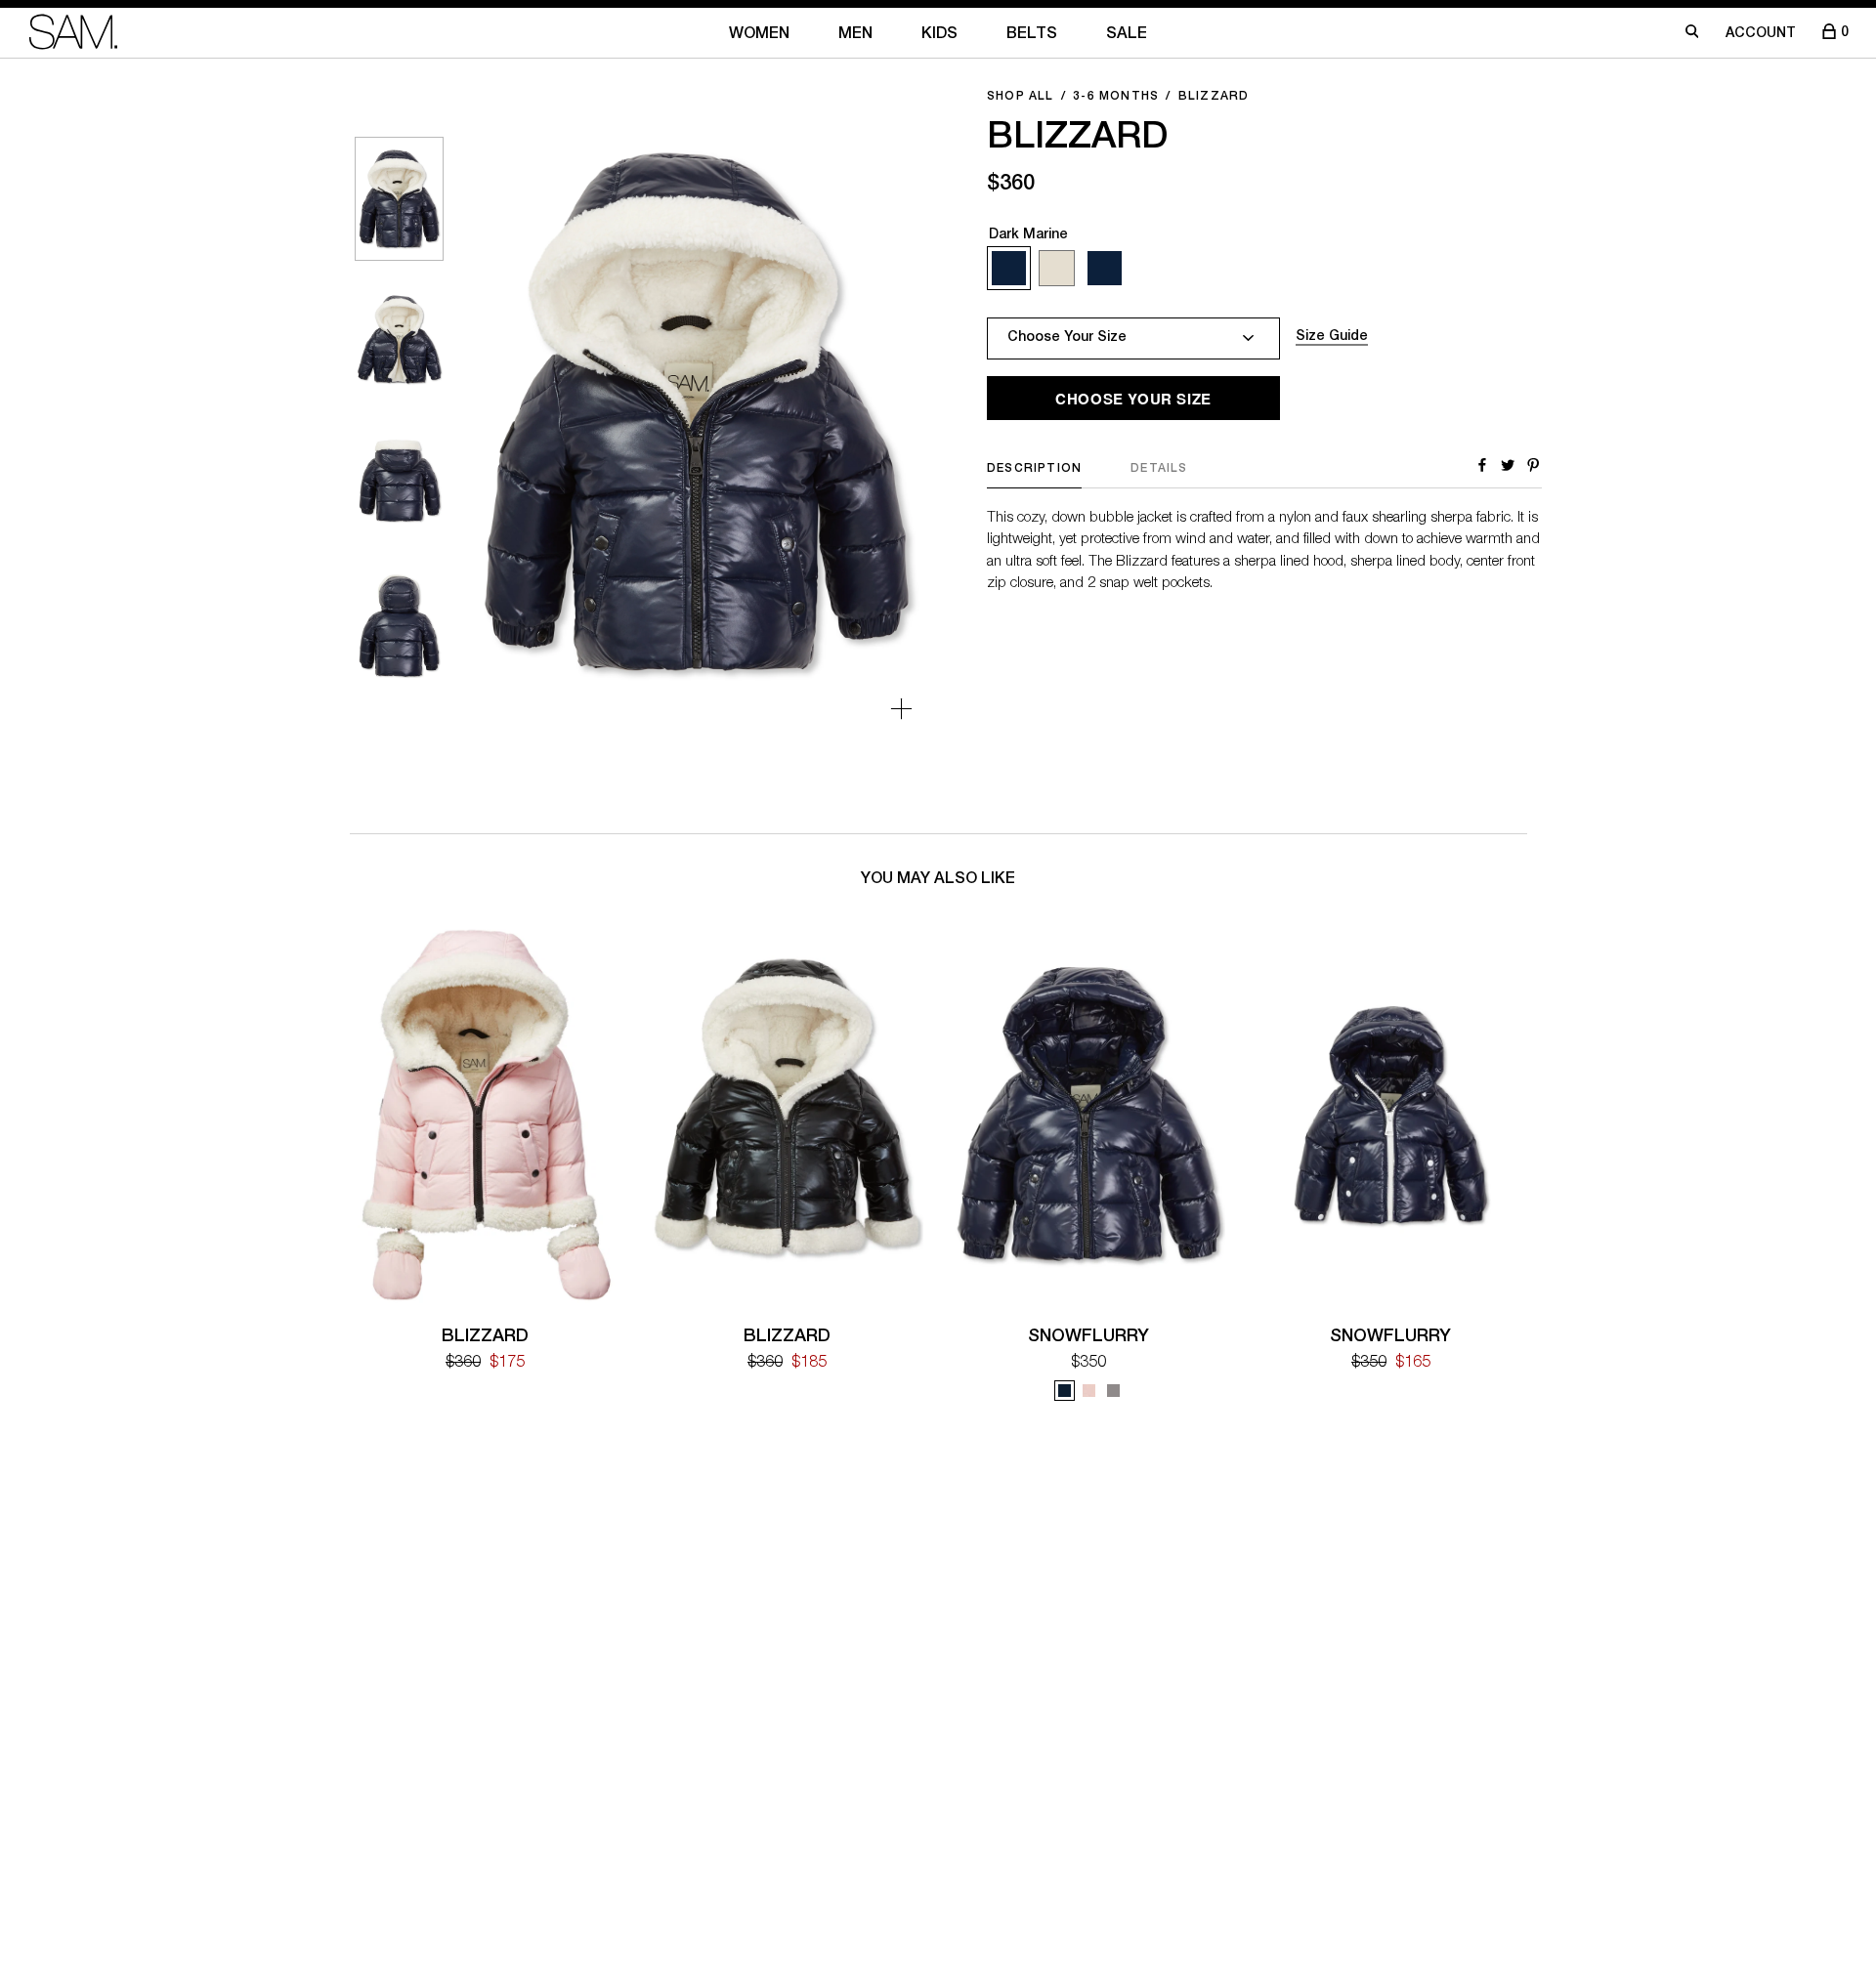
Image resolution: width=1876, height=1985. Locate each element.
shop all (1021, 97)
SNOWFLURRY (1088, 1337)
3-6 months (1116, 97)
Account (1761, 34)
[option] (399, 199)
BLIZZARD (485, 1337)
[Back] (512, 412)
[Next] (882, 412)
